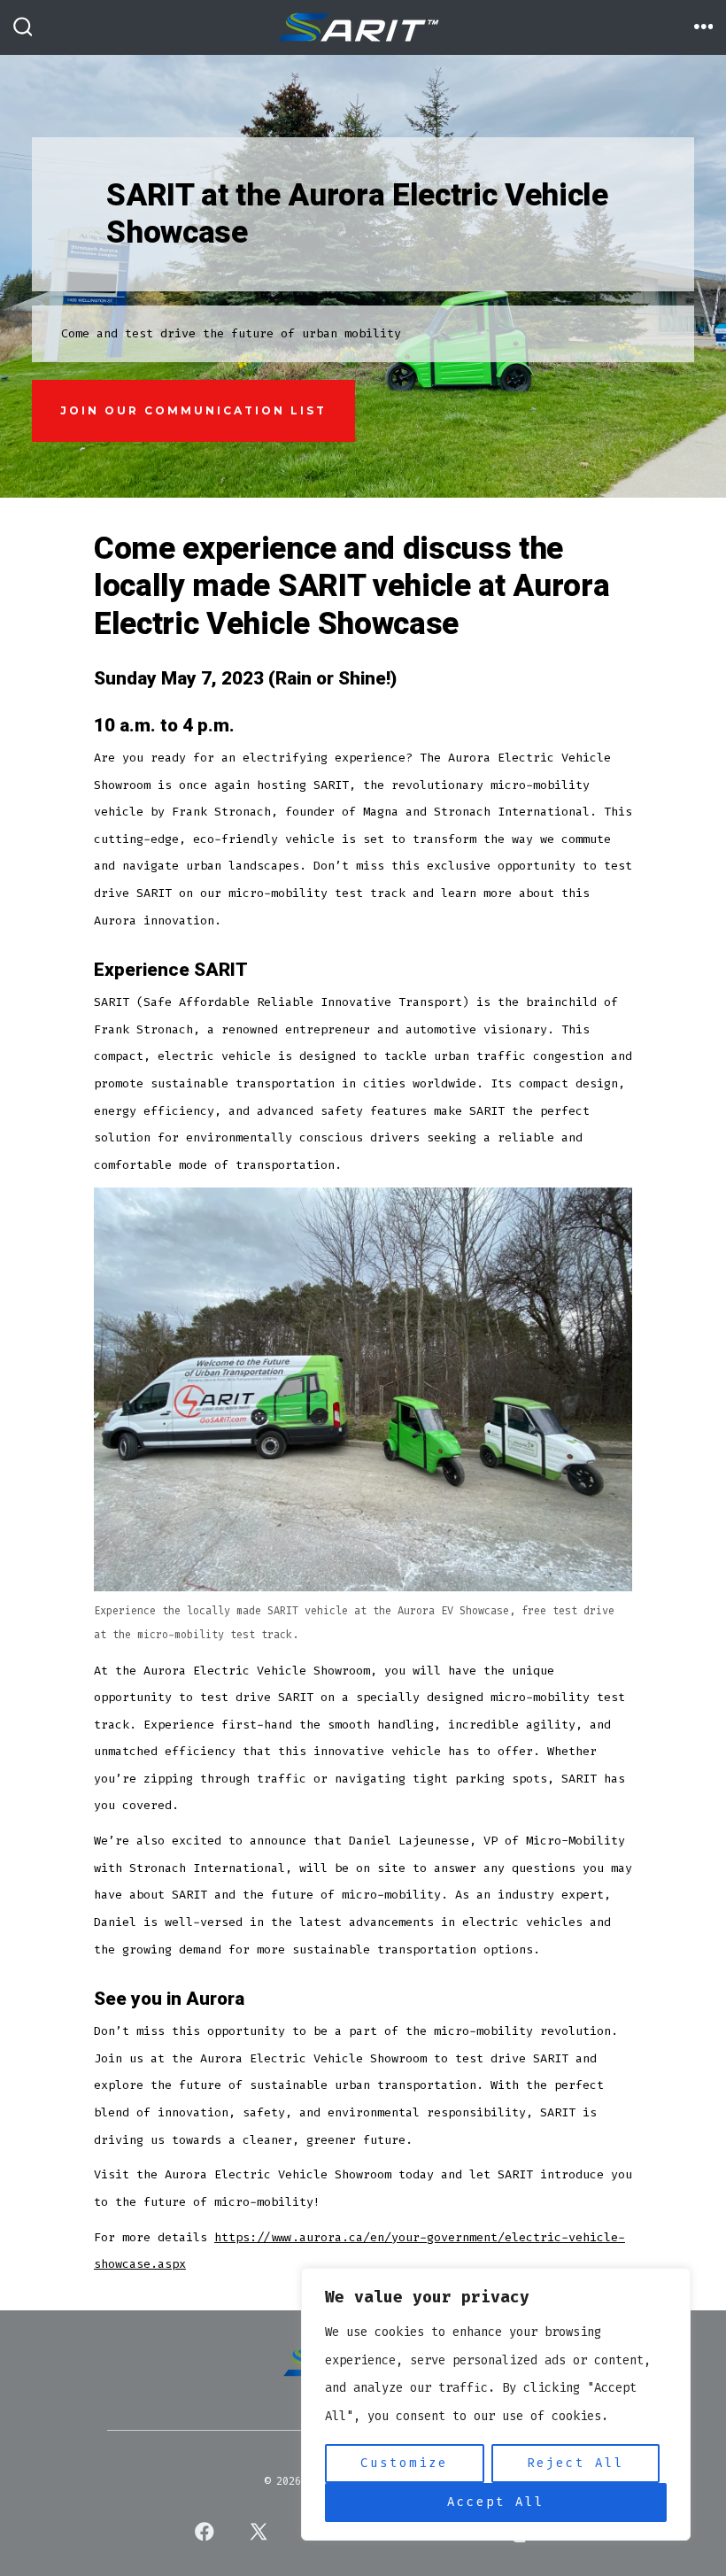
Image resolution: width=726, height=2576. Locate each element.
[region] (496, 2404)
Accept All (496, 2502)
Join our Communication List (193, 410)
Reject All (575, 2463)
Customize (404, 2463)
